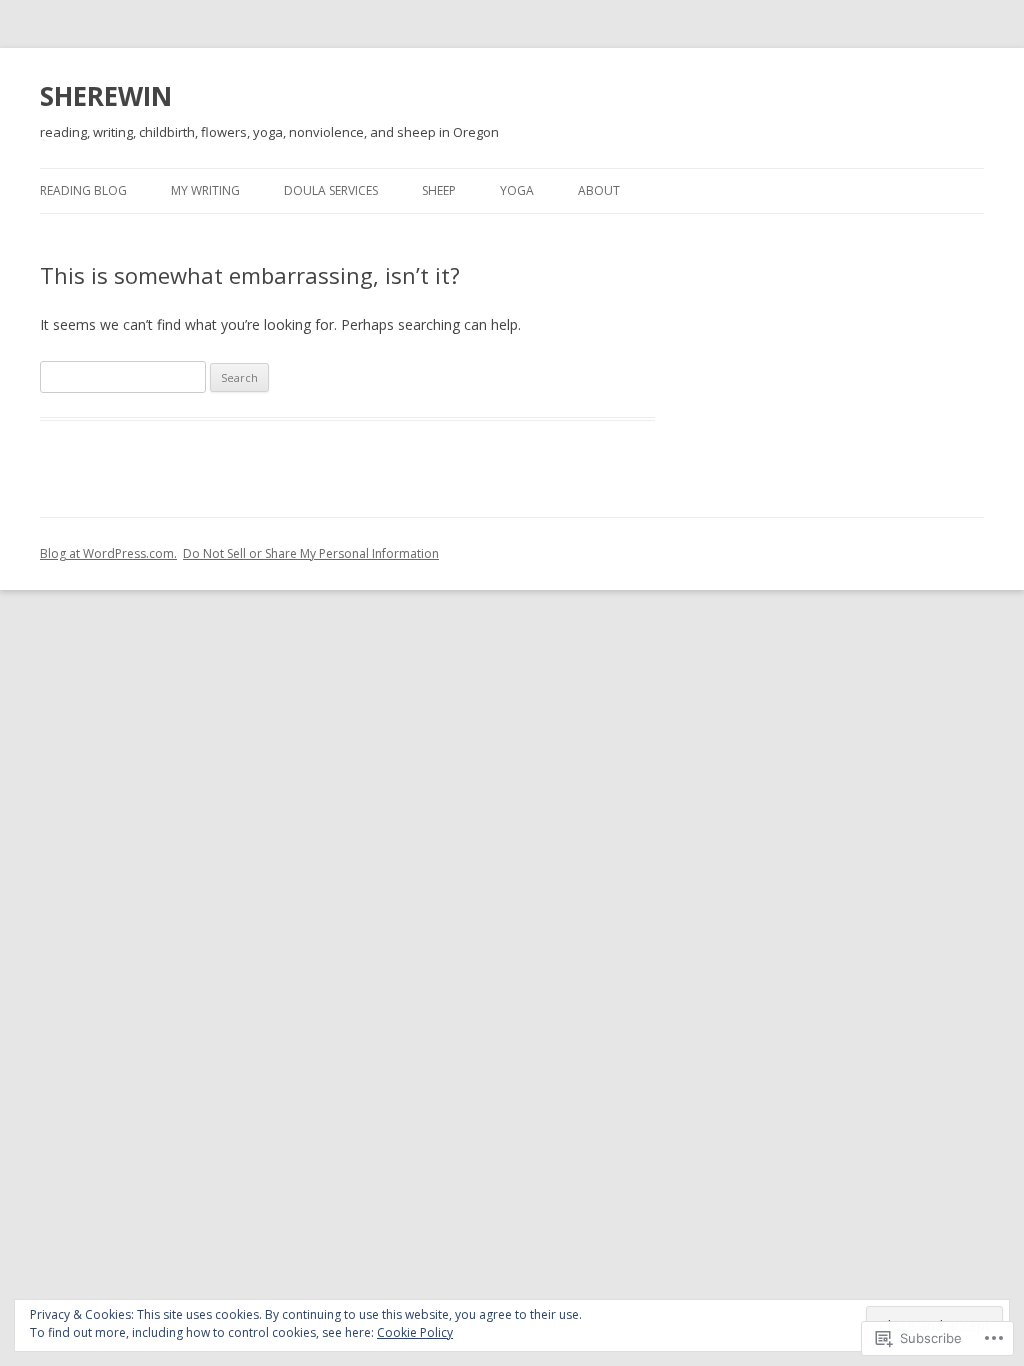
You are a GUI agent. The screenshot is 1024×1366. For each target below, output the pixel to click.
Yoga (517, 190)
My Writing (205, 190)
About (599, 190)
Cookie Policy (415, 1332)
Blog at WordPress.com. (108, 553)
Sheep (439, 190)
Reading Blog (83, 190)
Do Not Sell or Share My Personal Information (311, 553)
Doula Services (331, 190)
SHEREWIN (106, 96)
